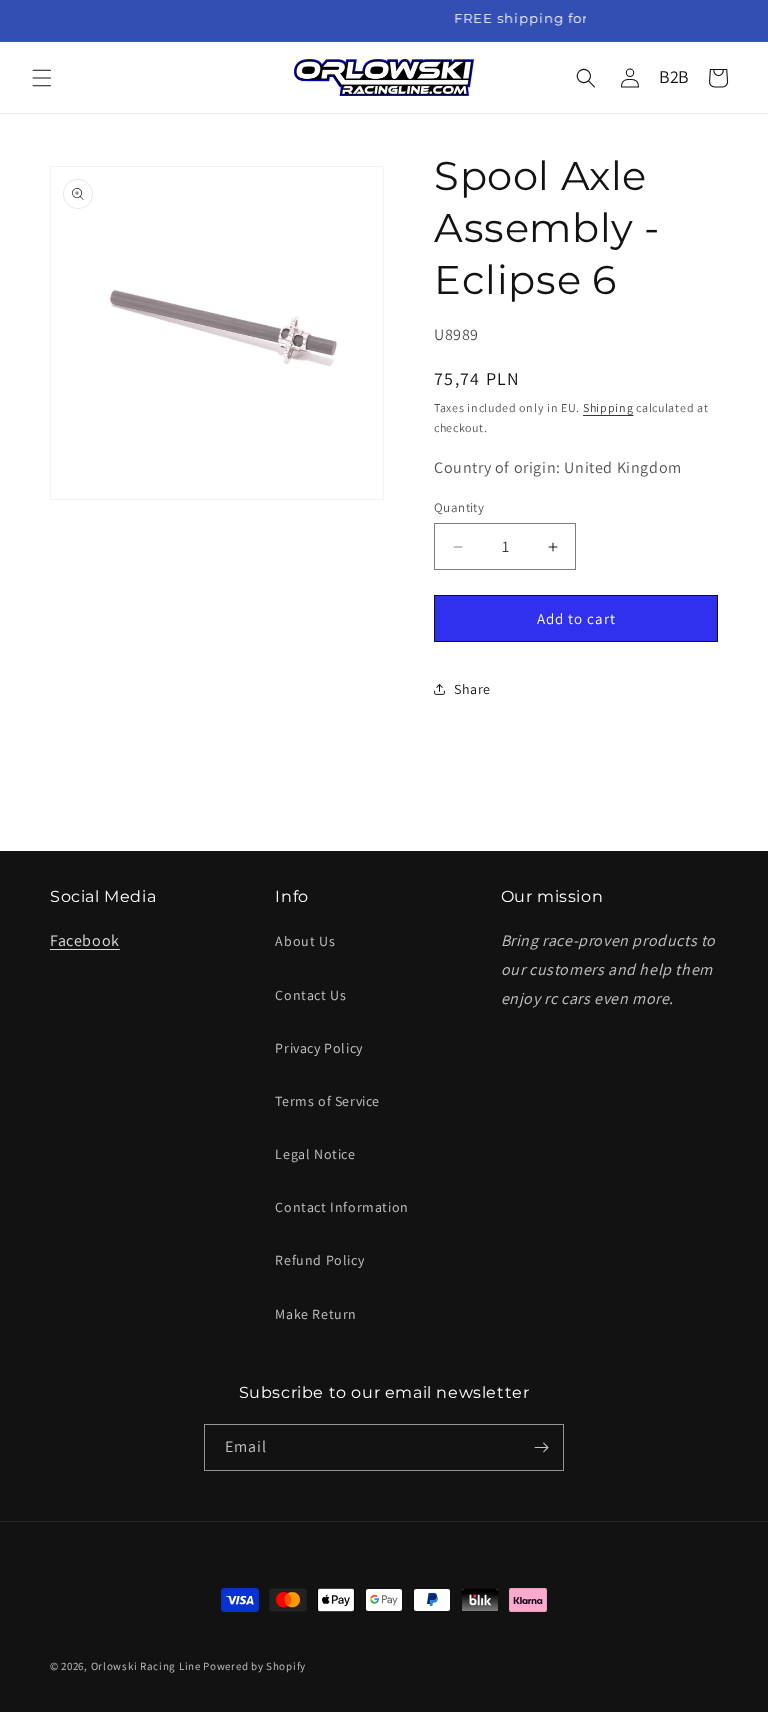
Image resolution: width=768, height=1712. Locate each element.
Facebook (85, 940)
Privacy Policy (318, 1048)
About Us (305, 941)
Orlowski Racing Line (146, 1666)
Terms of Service (327, 1101)
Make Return (316, 1314)
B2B (674, 76)
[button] (42, 78)
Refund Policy (319, 1260)
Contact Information (341, 1207)
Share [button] (472, 689)
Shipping (608, 407)
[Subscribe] (541, 1447)
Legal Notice (315, 1154)
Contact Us (310, 995)
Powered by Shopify (254, 1666)
